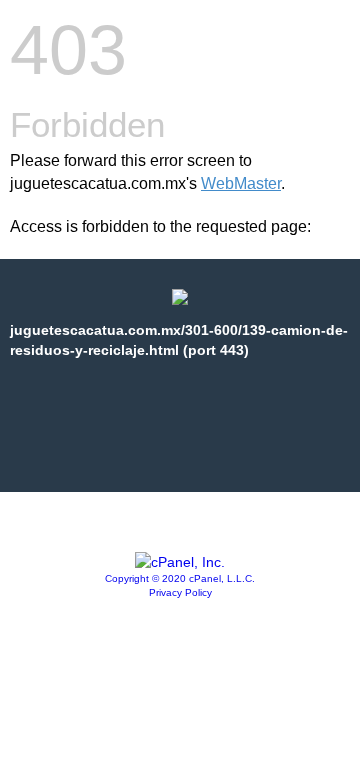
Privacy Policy (180, 592)
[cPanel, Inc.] (180, 562)
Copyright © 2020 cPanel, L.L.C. (180, 578)
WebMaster (241, 183)
